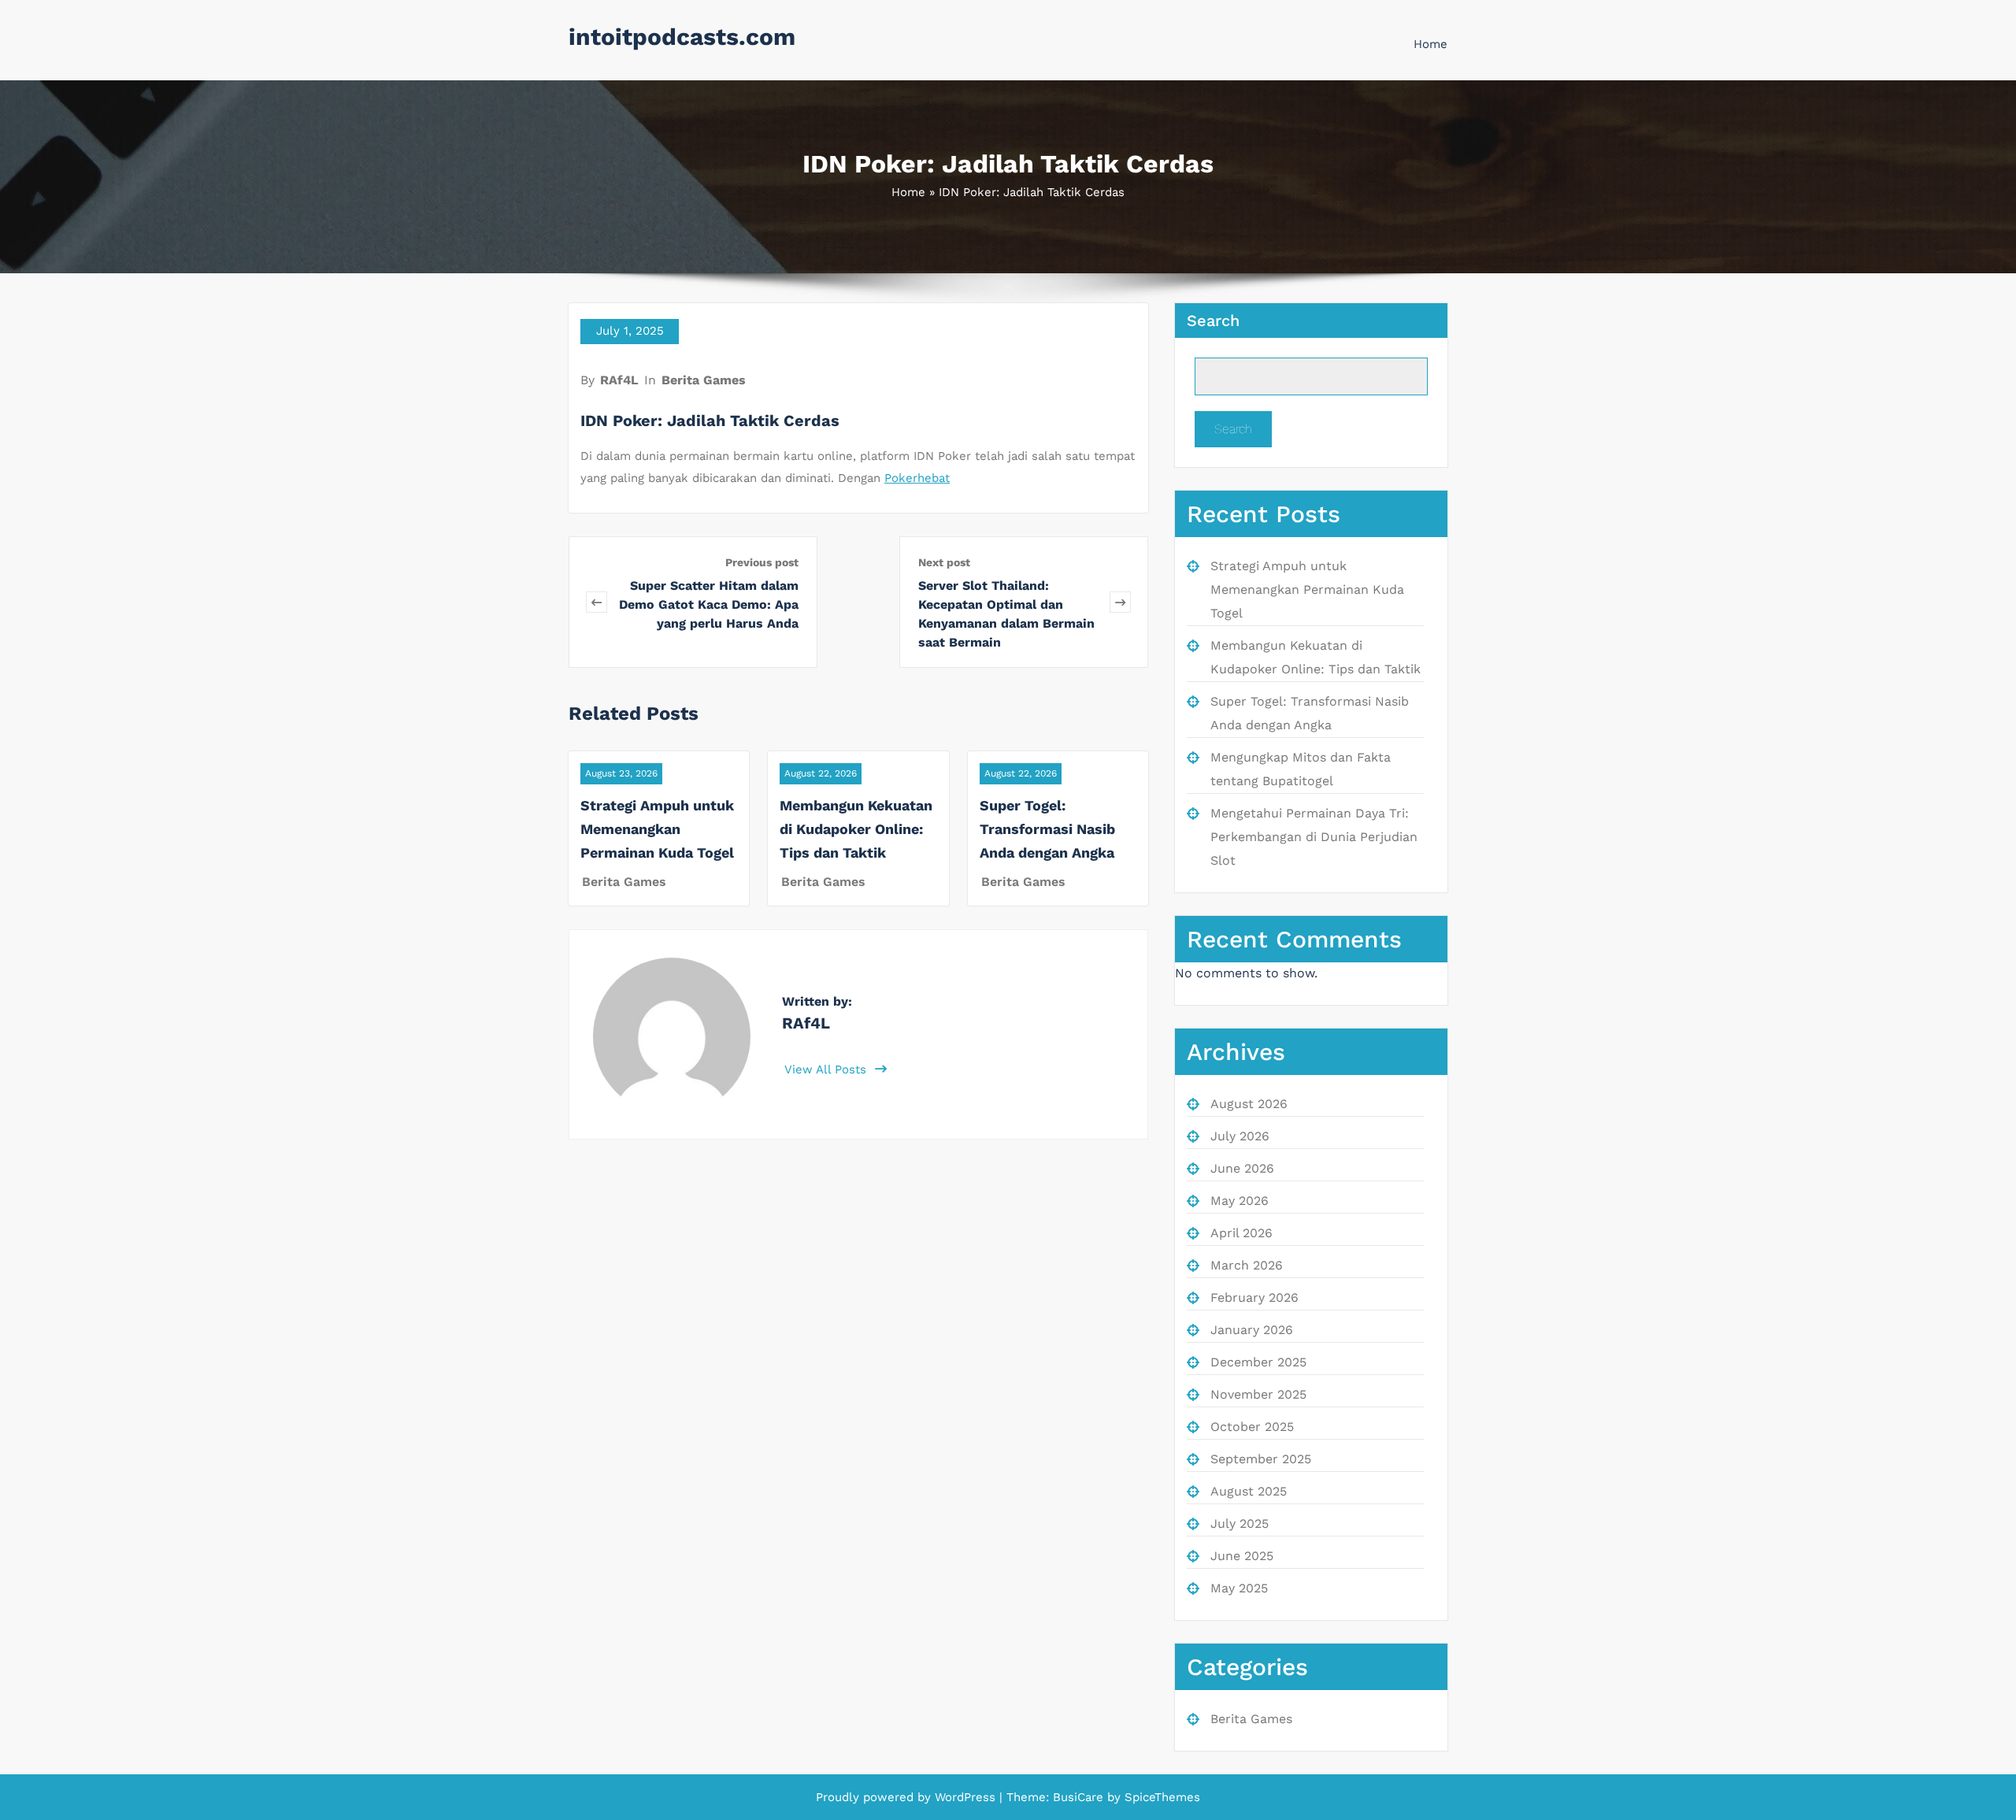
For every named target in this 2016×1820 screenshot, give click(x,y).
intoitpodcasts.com (682, 37)
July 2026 (1240, 1136)
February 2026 (1254, 1297)
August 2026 (1249, 1104)
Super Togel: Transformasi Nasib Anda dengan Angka (1047, 829)
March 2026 (1247, 1265)
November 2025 (1258, 1394)
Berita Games (704, 380)
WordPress (965, 1797)
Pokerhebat (917, 478)
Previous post (762, 562)
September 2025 (1261, 1459)
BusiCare (1080, 1797)
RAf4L (619, 380)
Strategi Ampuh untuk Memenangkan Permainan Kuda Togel (657, 829)
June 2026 (1242, 1168)
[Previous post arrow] (597, 602)
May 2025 (1239, 1588)
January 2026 (1252, 1330)
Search (1213, 321)
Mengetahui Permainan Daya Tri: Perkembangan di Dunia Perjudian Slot (1314, 837)
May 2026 (1240, 1201)
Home (1430, 44)
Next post (944, 562)
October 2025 (1252, 1427)
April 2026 (1241, 1233)
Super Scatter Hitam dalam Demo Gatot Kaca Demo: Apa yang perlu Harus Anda (709, 604)
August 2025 (1249, 1491)
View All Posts (827, 1069)
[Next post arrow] (1120, 602)
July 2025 (1240, 1523)
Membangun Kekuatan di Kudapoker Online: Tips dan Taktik (856, 829)
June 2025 (1242, 1556)
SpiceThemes (1160, 1797)
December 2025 (1258, 1362)
